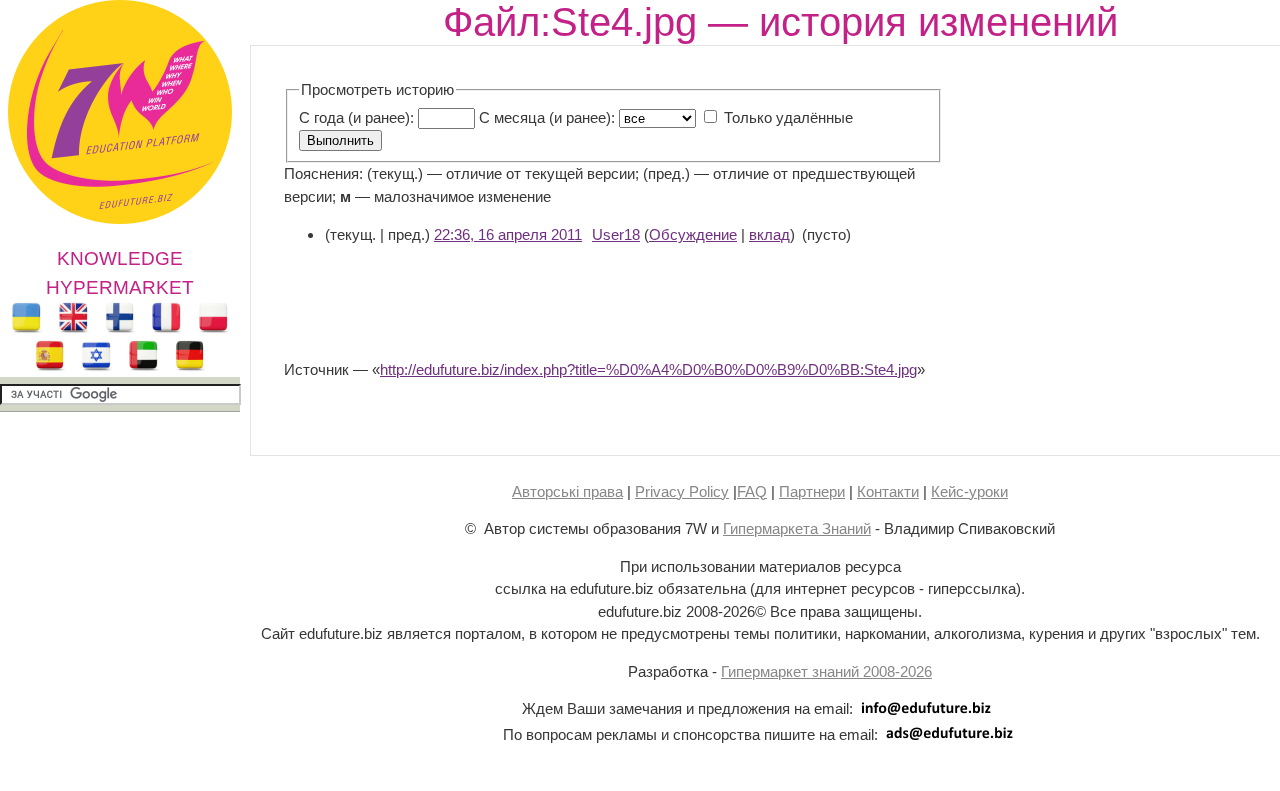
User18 (616, 234)
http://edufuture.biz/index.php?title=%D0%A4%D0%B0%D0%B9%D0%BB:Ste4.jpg (648, 369)
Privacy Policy (682, 491)
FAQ (752, 491)
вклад (769, 234)
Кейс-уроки (969, 491)
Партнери (812, 491)
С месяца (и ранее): (547, 117)
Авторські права (567, 491)
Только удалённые (788, 117)
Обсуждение (693, 234)
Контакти (888, 491)
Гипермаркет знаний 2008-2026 (826, 671)
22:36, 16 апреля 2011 (508, 234)
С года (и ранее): (356, 117)
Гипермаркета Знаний (797, 528)
